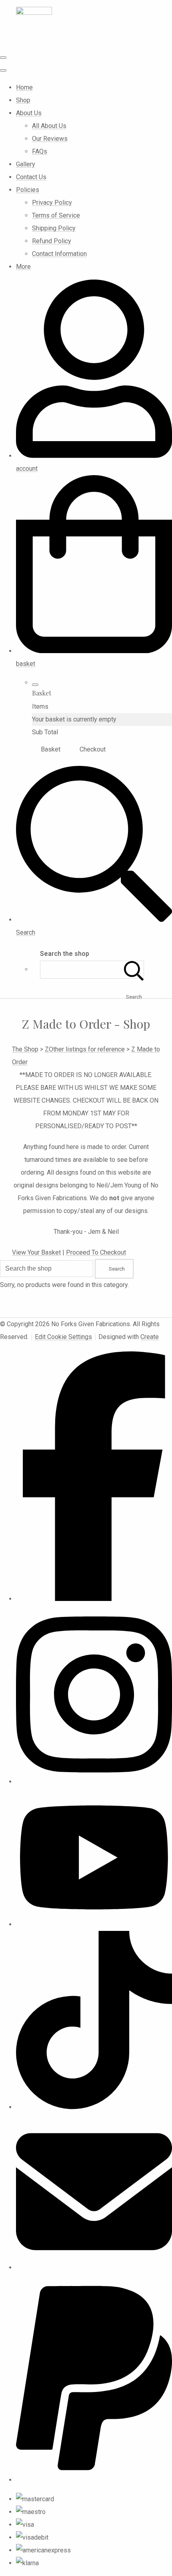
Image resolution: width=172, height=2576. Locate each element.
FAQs (40, 151)
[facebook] (94, 1599)
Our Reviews (50, 139)
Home (24, 87)
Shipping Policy (54, 228)
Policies (28, 190)
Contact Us (31, 177)
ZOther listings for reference (85, 1049)
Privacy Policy (52, 203)
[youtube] (94, 1924)
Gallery (26, 164)
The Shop (25, 1049)
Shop (23, 100)
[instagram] (94, 1782)
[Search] (134, 970)
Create (150, 1337)
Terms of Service (56, 215)
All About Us (49, 126)
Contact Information (59, 254)
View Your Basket (36, 1252)
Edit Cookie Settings (63, 1337)
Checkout (93, 749)
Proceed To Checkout (96, 1252)
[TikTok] (94, 2107)
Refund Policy (52, 241)
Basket (51, 749)
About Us (29, 113)
